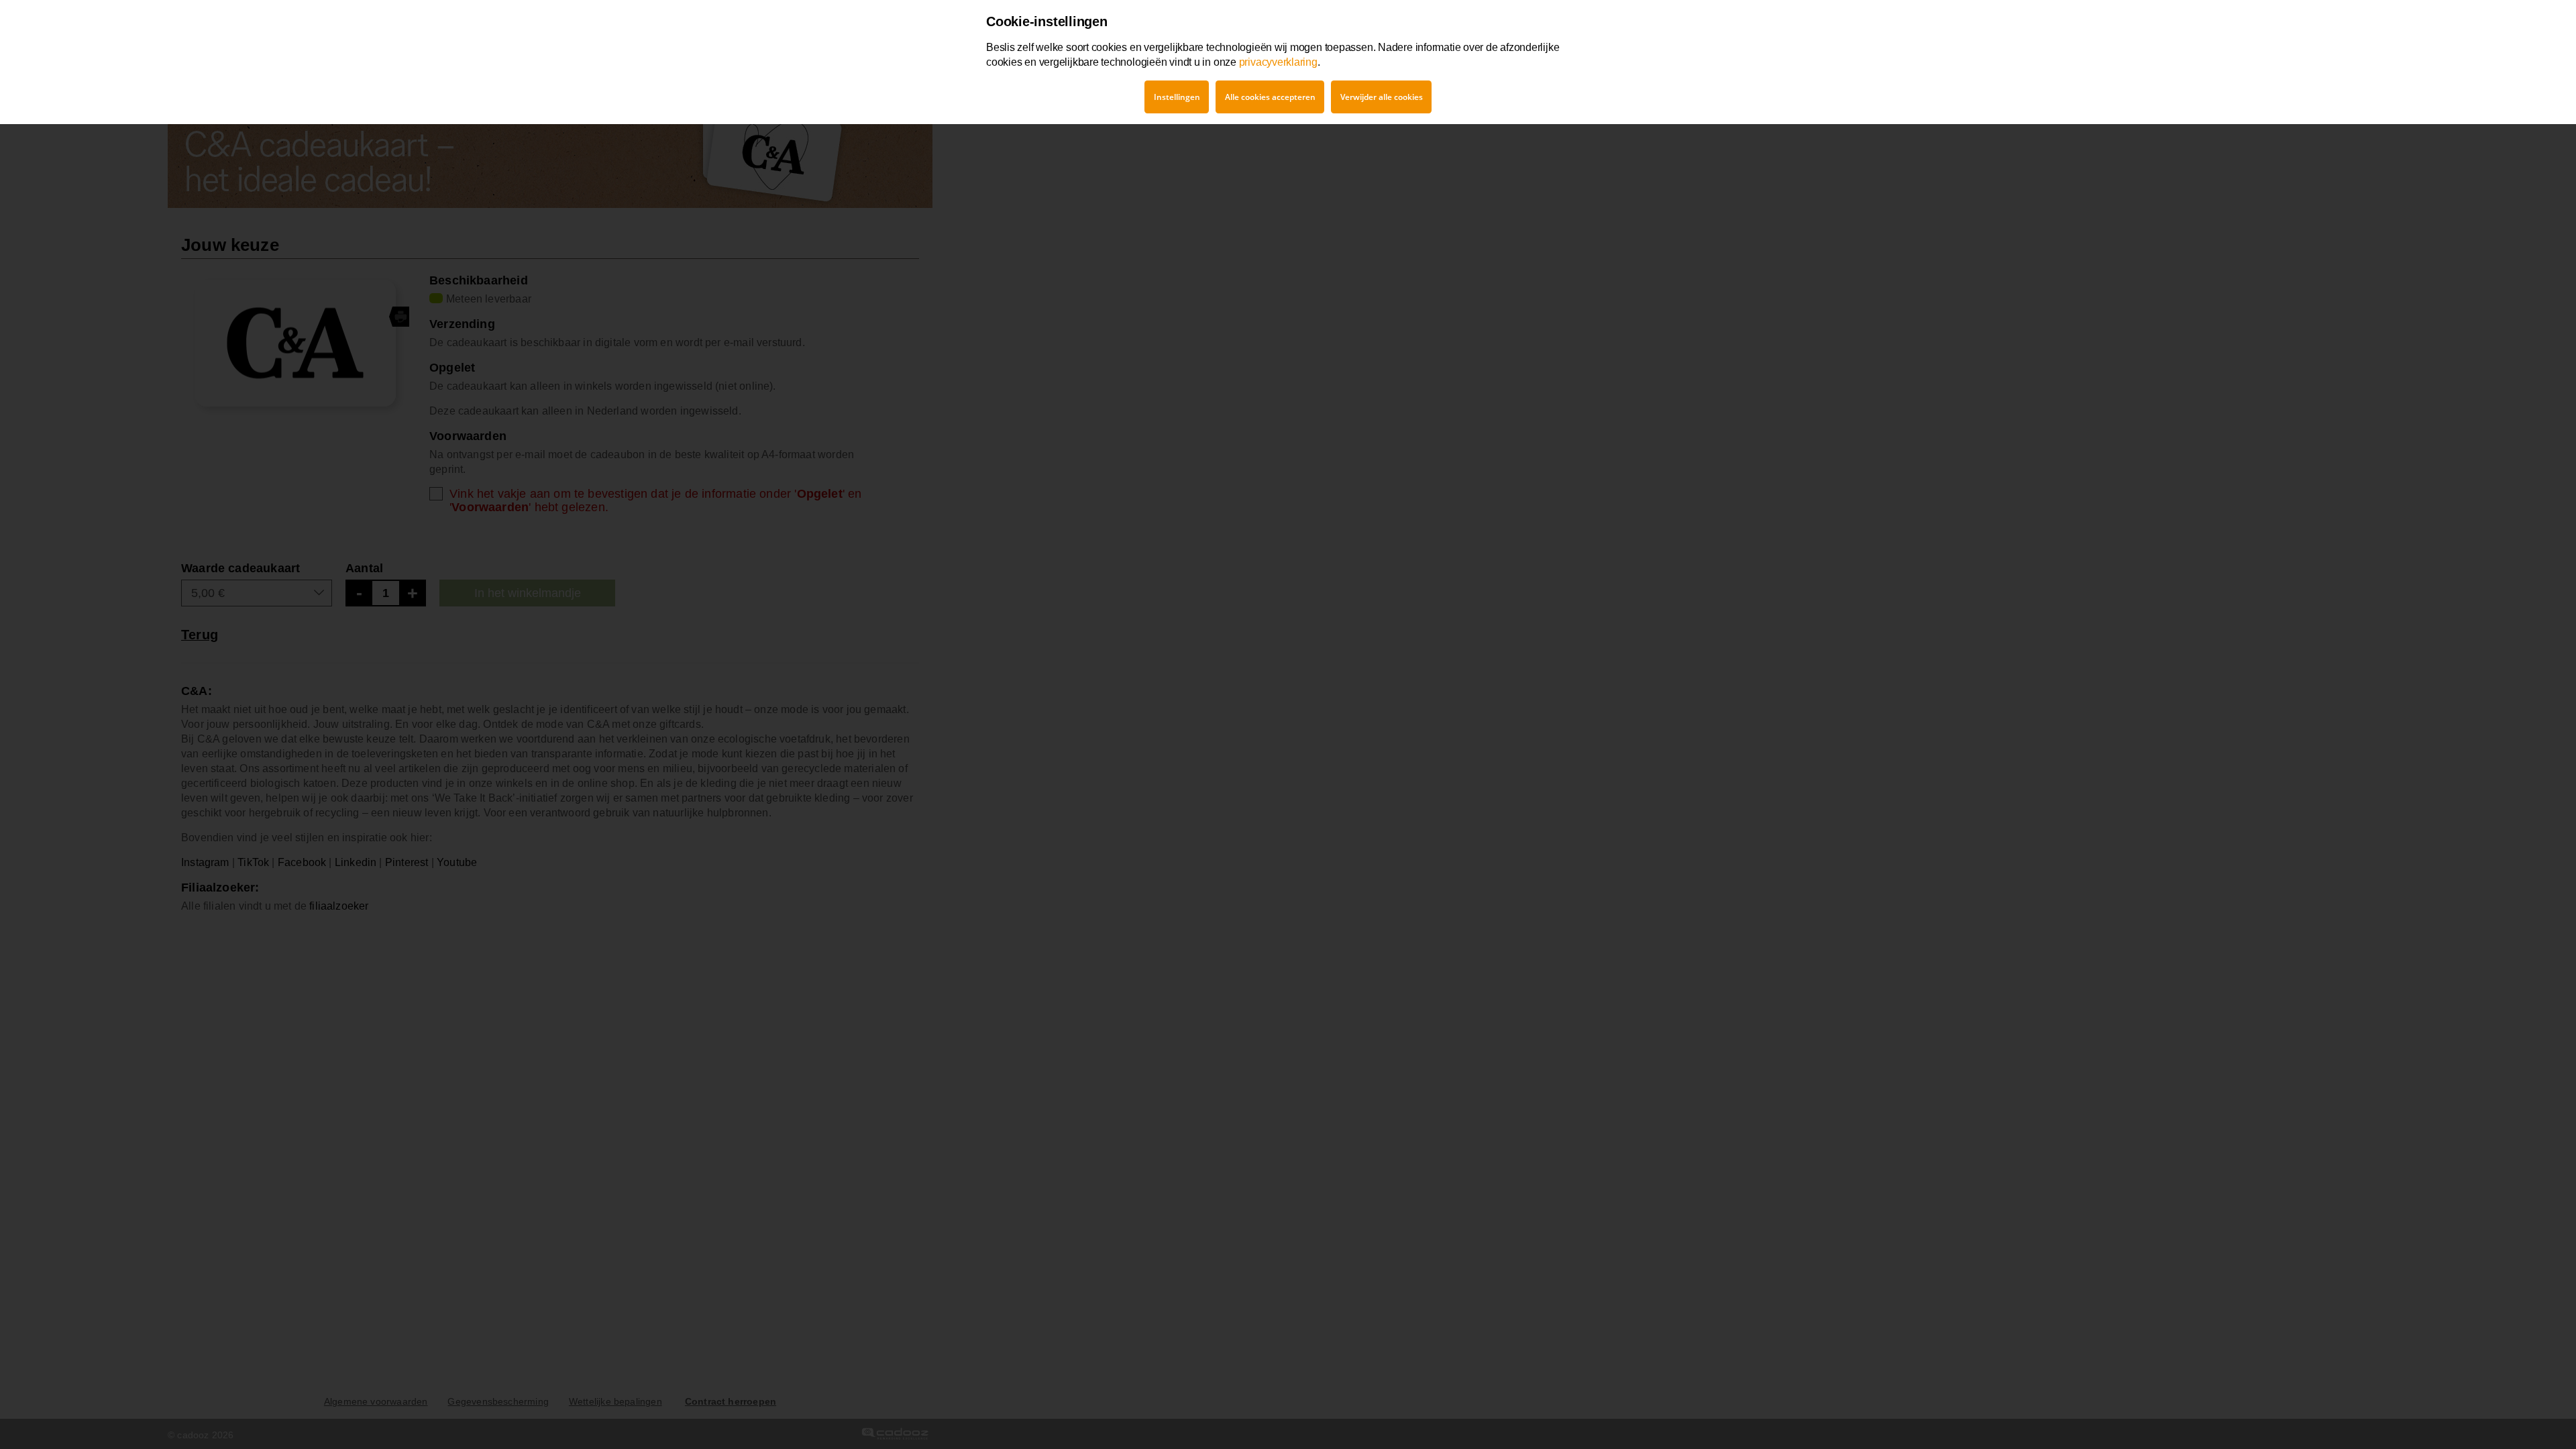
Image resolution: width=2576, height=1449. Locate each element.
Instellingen (1177, 97)
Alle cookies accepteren (1270, 97)
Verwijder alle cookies (1382, 97)
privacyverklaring (1278, 62)
